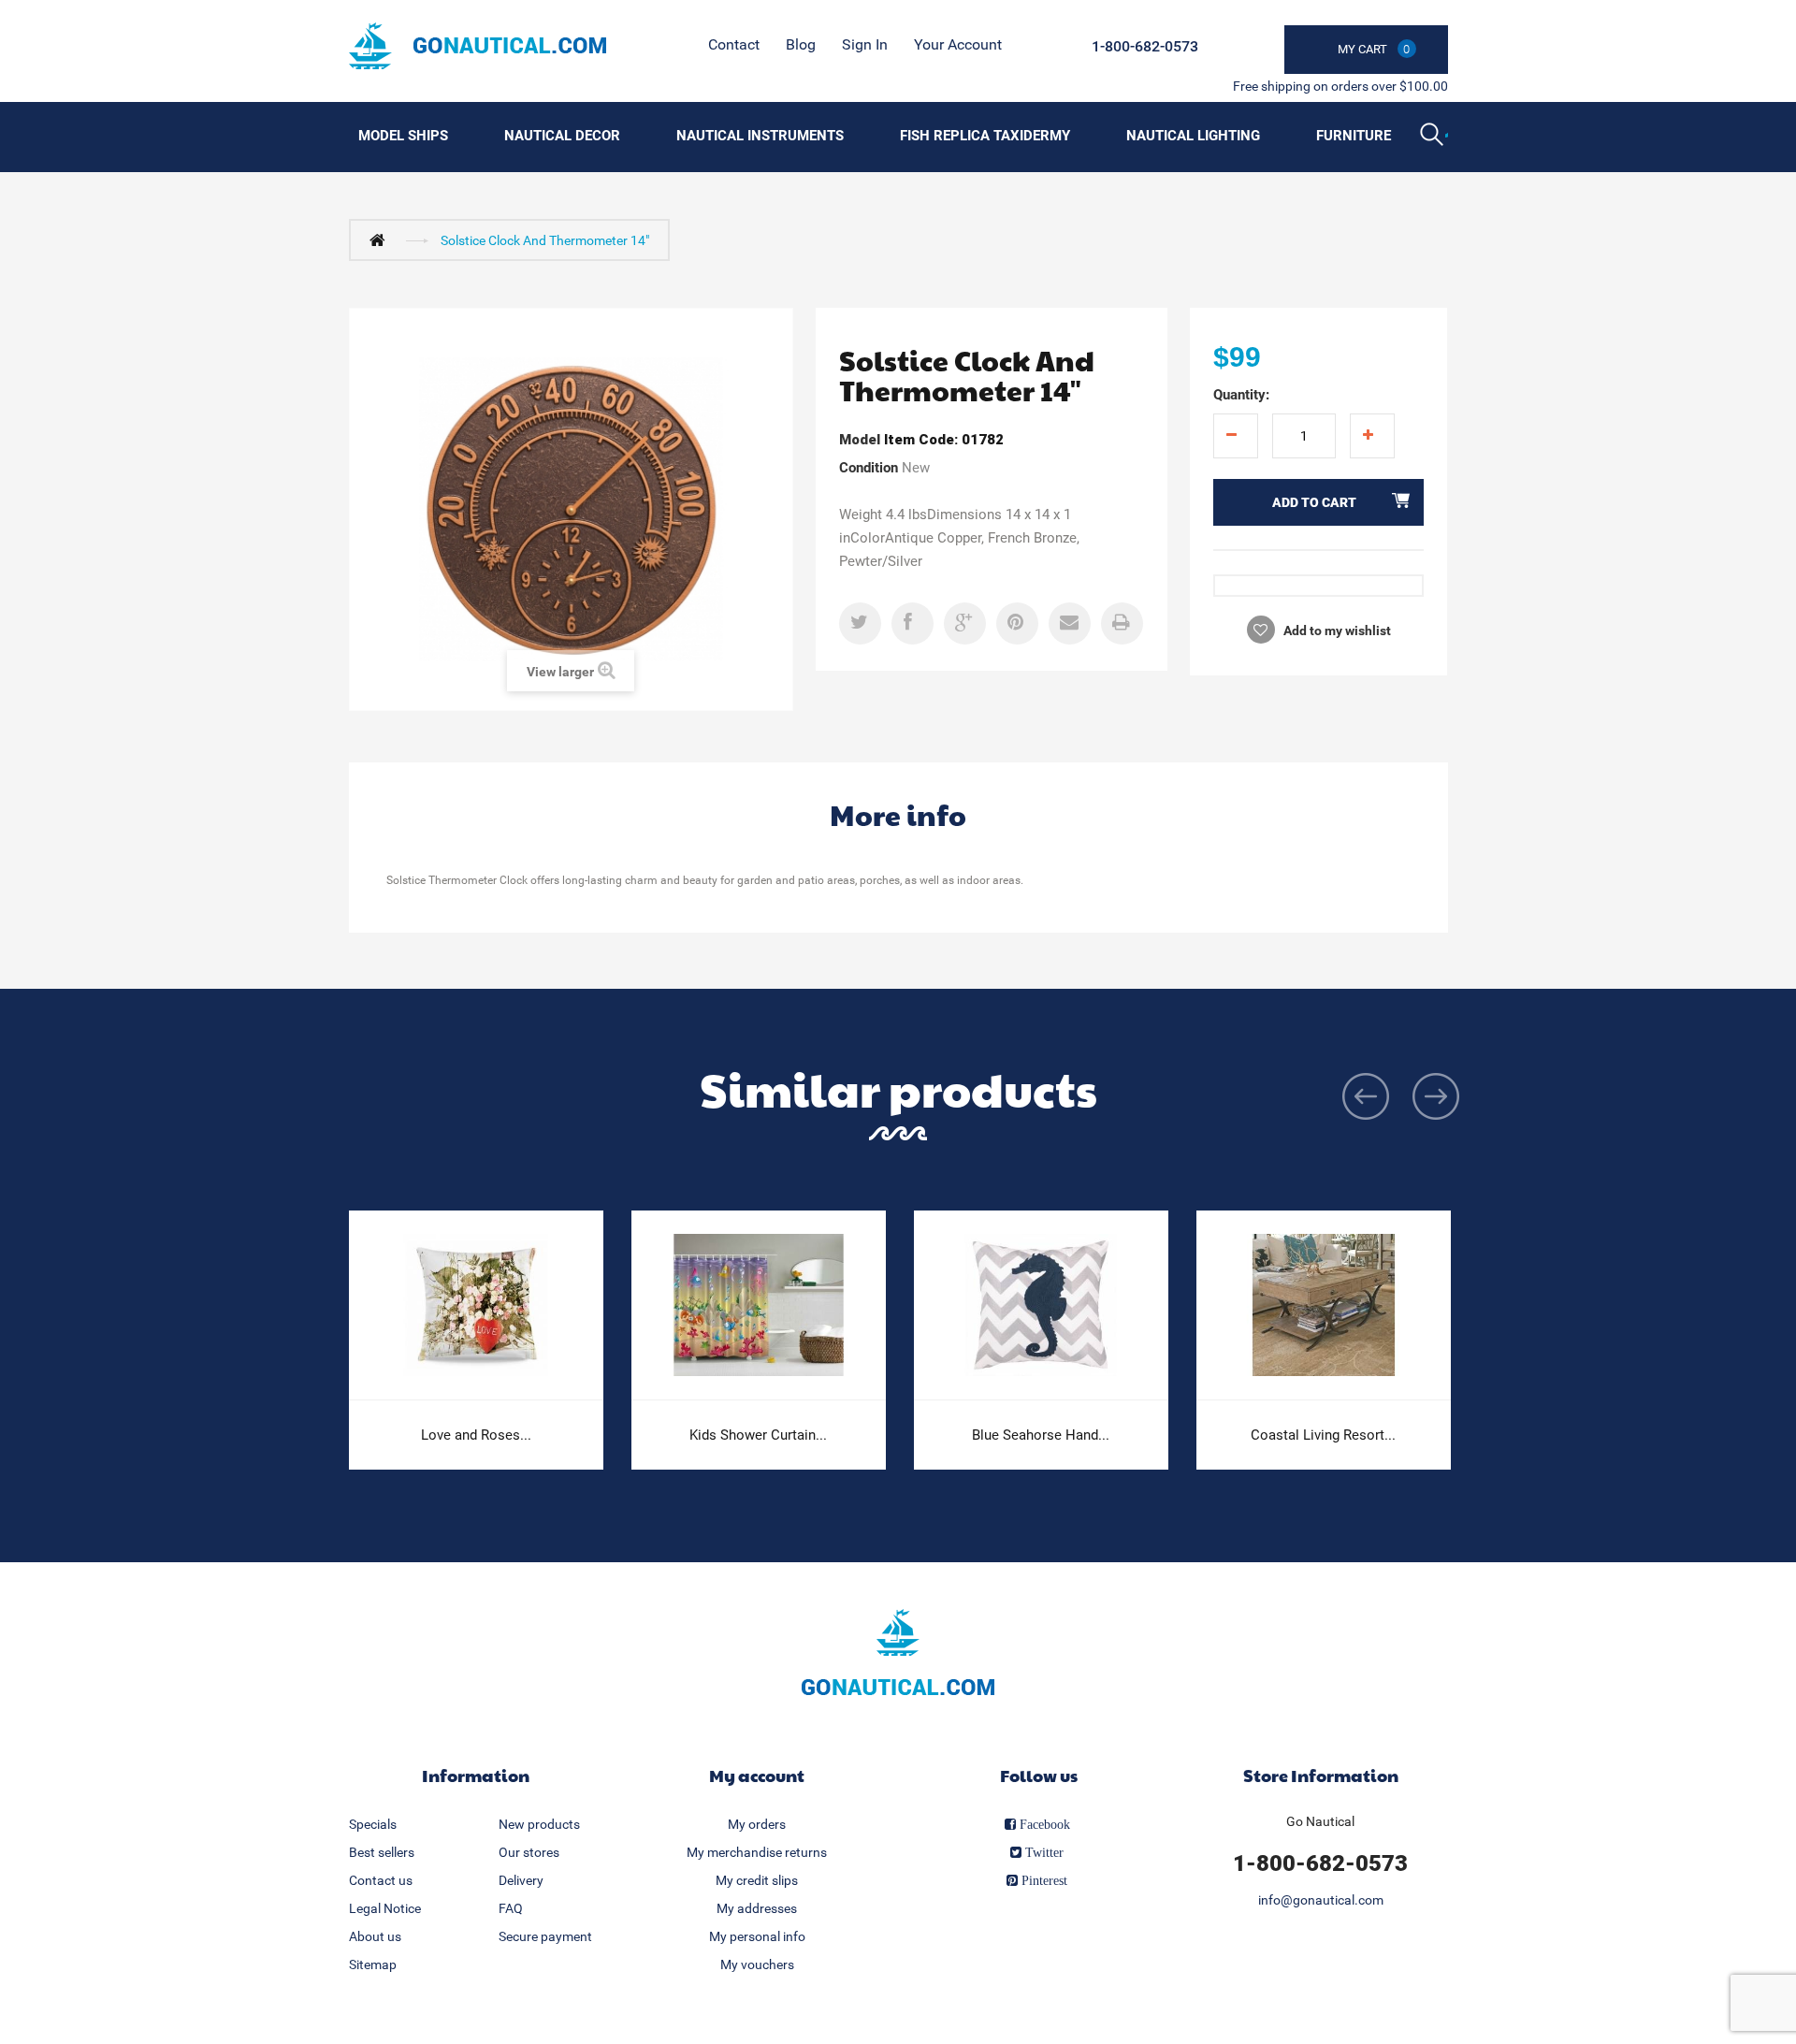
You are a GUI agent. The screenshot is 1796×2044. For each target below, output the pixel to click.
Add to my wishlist (1336, 631)
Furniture (1354, 136)
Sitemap (373, 1964)
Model (860, 440)
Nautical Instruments (760, 136)
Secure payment (545, 1936)
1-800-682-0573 (1145, 46)
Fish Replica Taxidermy (985, 136)
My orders (757, 1824)
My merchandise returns (757, 1852)
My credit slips (757, 1880)
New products (539, 1824)
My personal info (757, 1936)
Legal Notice (385, 1908)
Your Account (958, 44)
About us (375, 1936)
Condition (869, 468)
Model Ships (403, 136)
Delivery (521, 1880)
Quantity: (1241, 395)
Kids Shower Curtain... (758, 1435)
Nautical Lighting (1193, 136)
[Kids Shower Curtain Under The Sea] (759, 1305)
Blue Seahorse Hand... (1041, 1435)
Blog (801, 44)
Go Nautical (1320, 1821)
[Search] (1434, 137)
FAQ (511, 1908)
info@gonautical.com (1321, 1900)
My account (757, 1775)
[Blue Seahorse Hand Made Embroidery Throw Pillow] (1041, 1305)
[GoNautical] (478, 46)
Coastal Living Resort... (1323, 1435)
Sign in (865, 44)
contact (734, 44)
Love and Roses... (476, 1435)
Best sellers (382, 1852)
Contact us (381, 1880)
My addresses (757, 1908)
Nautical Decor (562, 136)
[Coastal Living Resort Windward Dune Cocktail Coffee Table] (1324, 1305)
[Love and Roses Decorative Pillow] (476, 1305)
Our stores (529, 1852)
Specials (373, 1824)
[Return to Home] (382, 239)
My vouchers (757, 1964)
